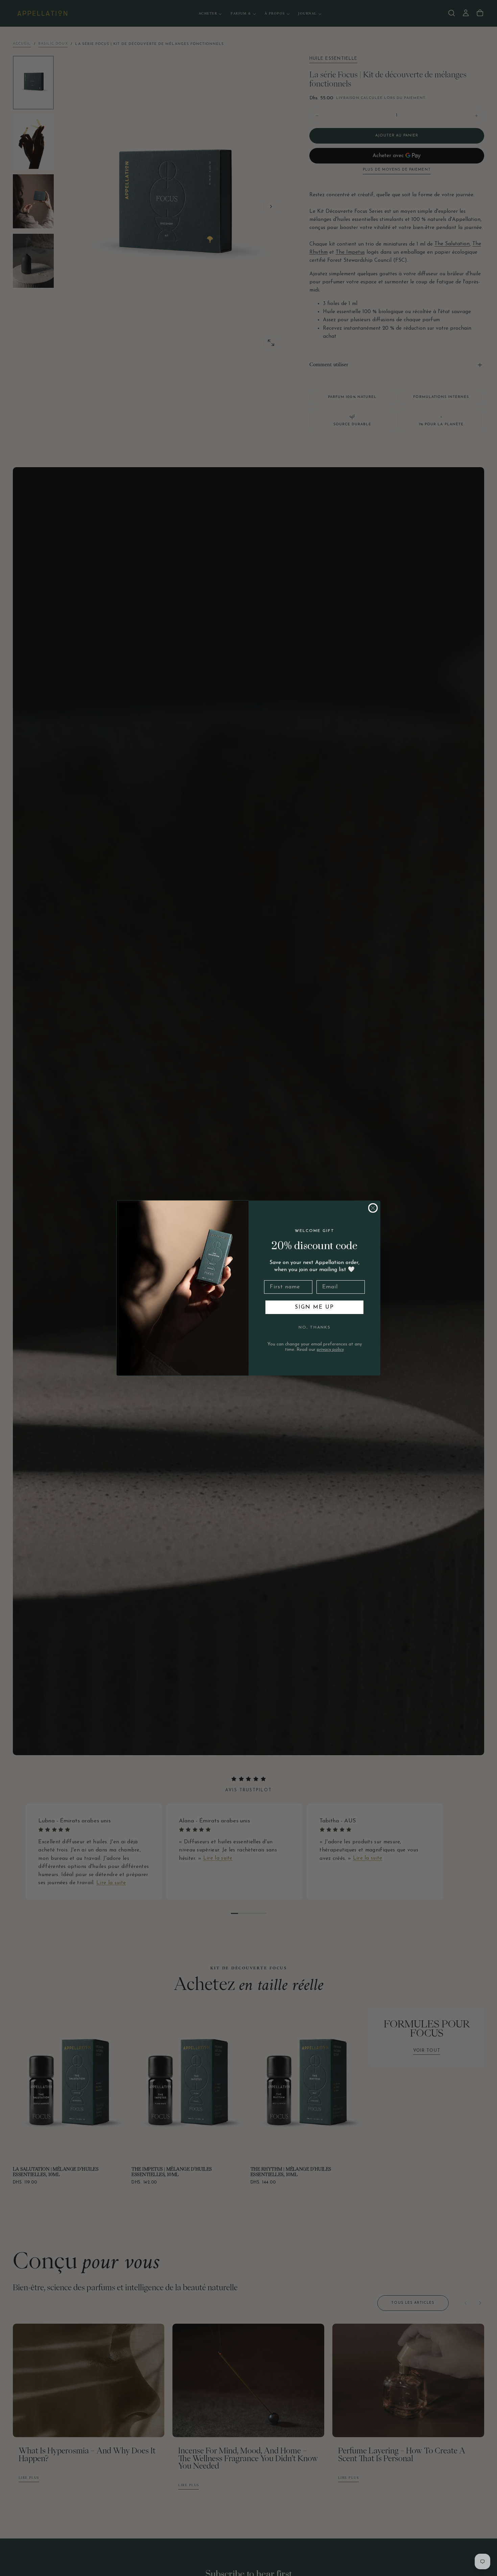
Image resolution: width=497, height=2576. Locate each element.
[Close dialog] (373, 1208)
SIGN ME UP (314, 1307)
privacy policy (330, 1350)
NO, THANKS (315, 1328)
